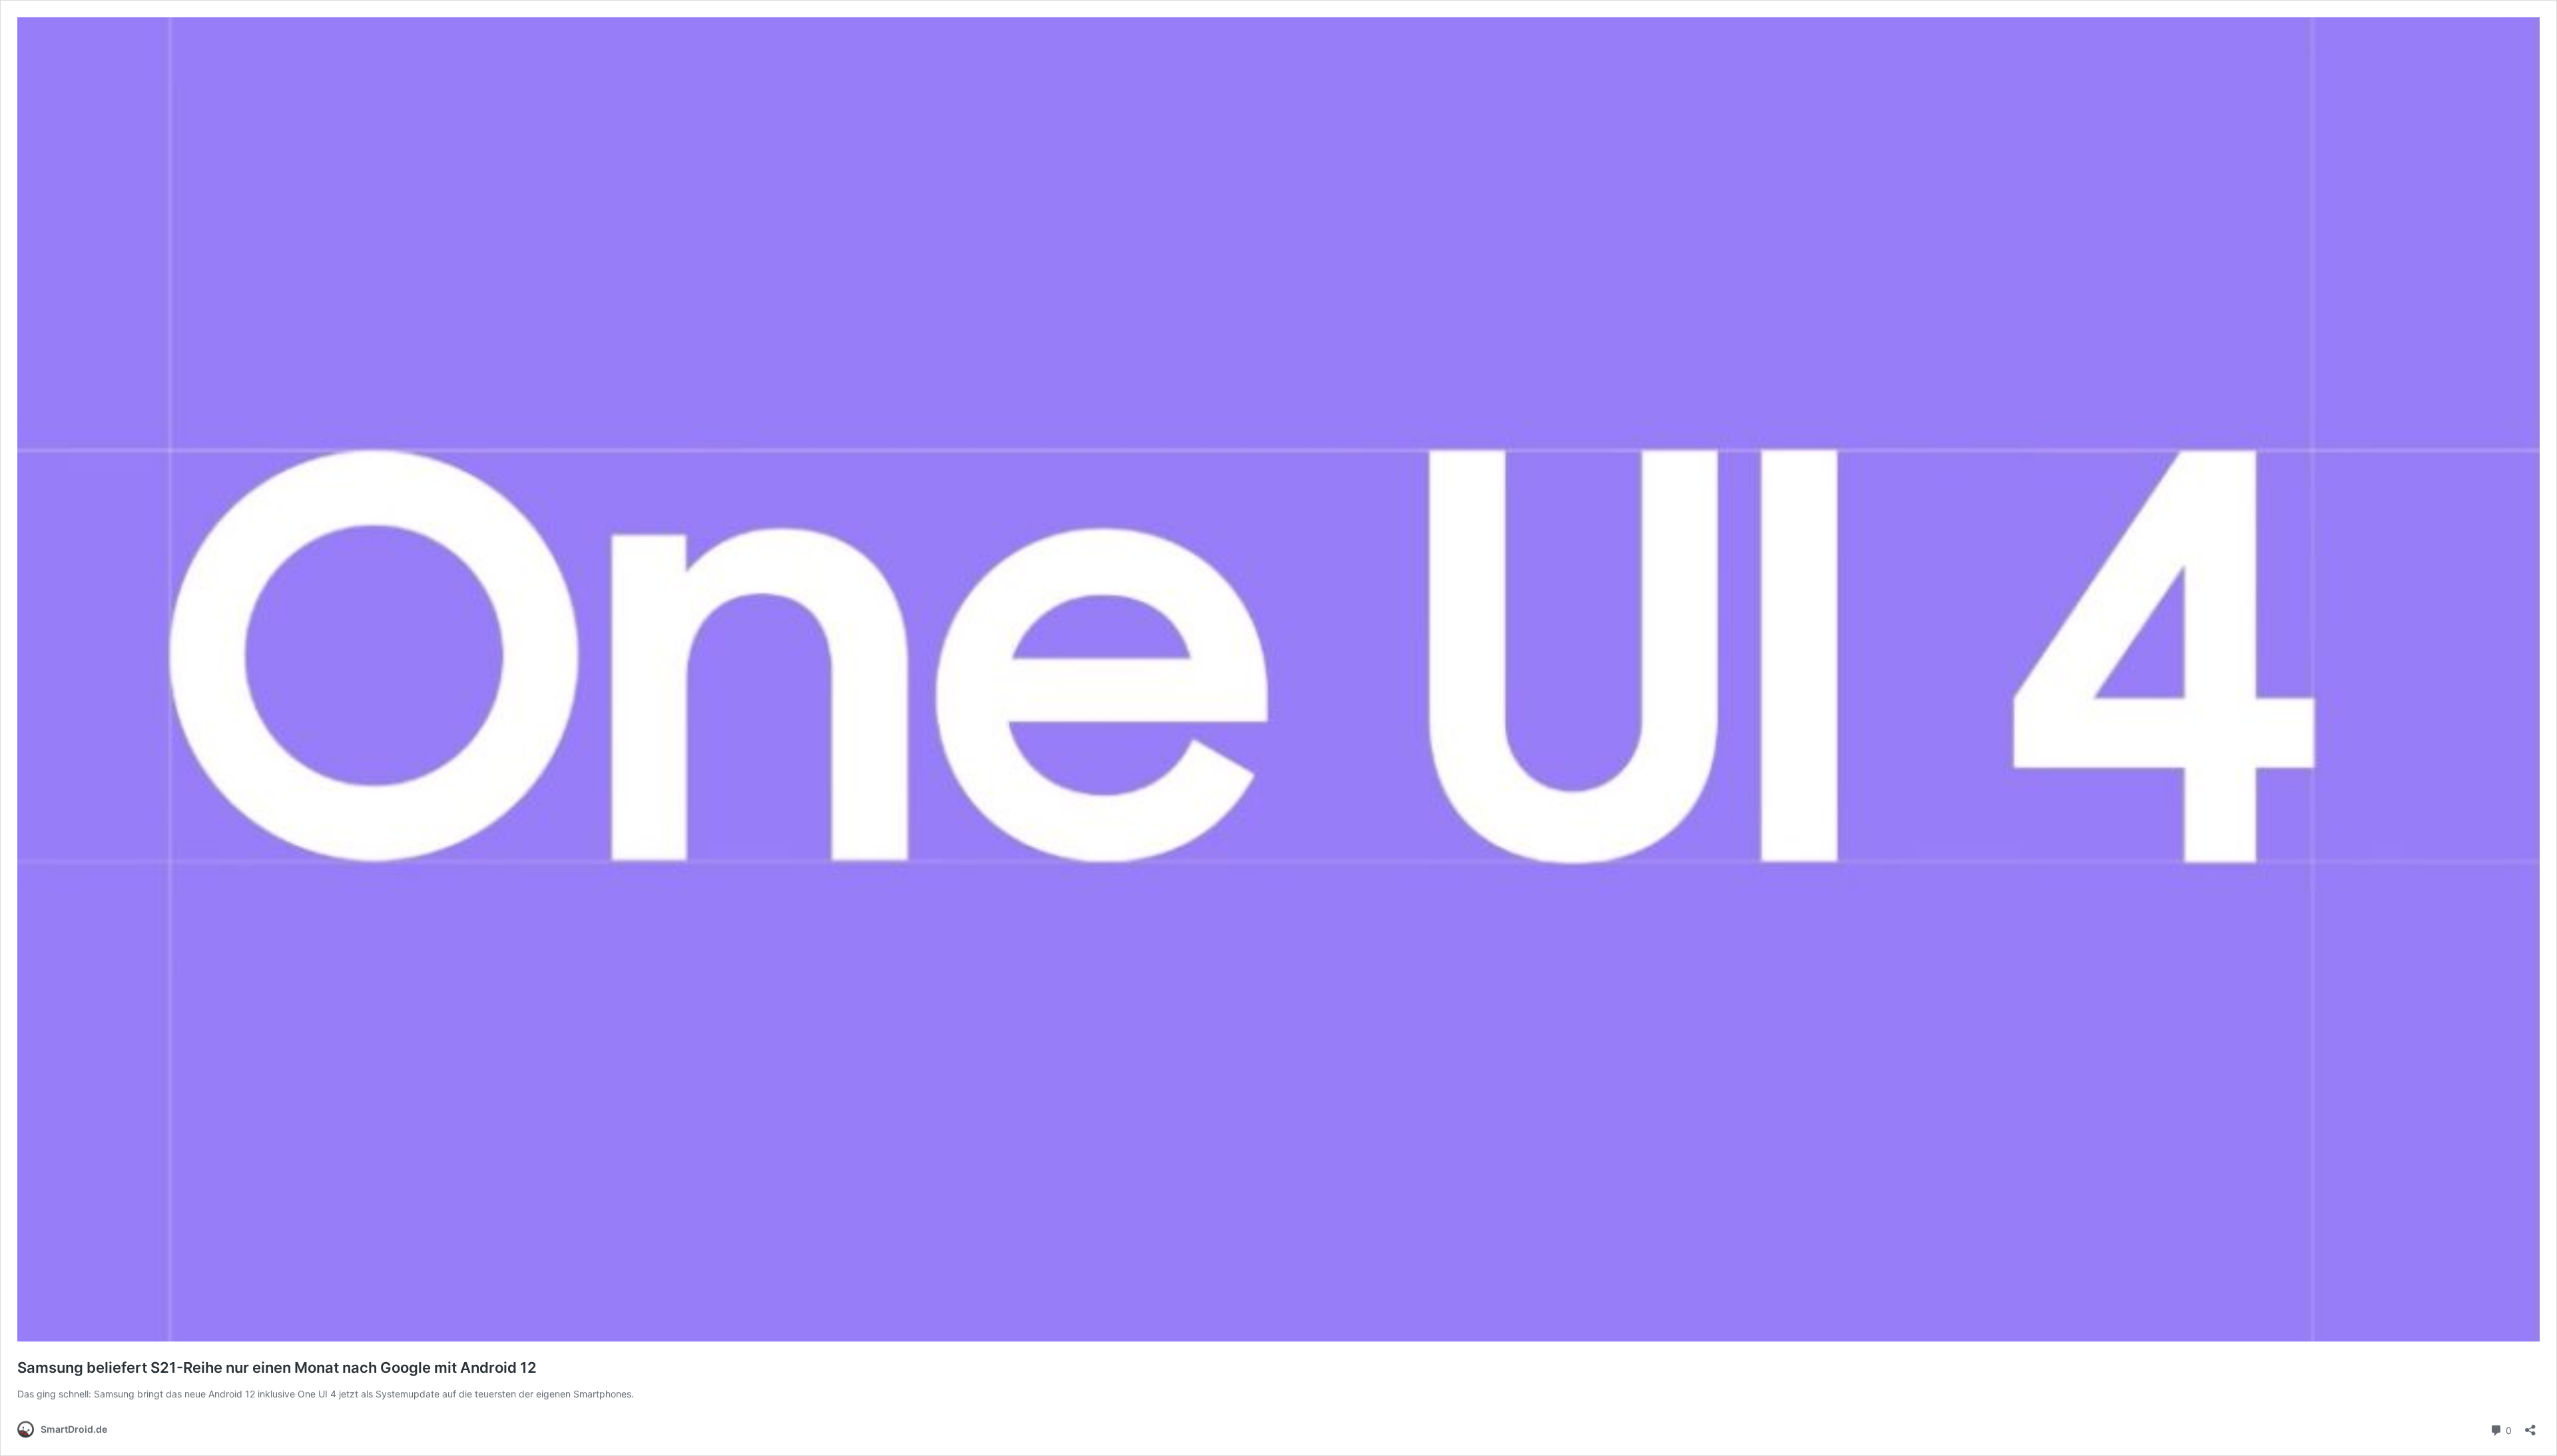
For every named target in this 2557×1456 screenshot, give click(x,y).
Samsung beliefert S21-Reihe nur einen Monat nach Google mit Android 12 (277, 1367)
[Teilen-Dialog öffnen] (2530, 1426)
